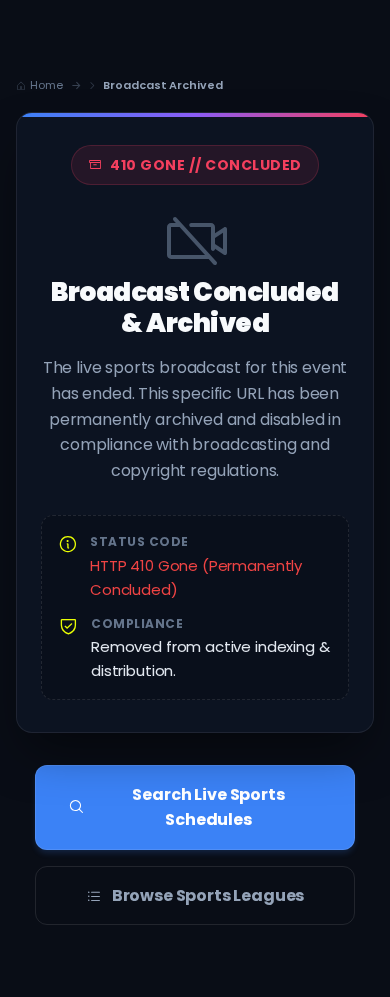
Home (46, 85)
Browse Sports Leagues (208, 895)
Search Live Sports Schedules (208, 807)
